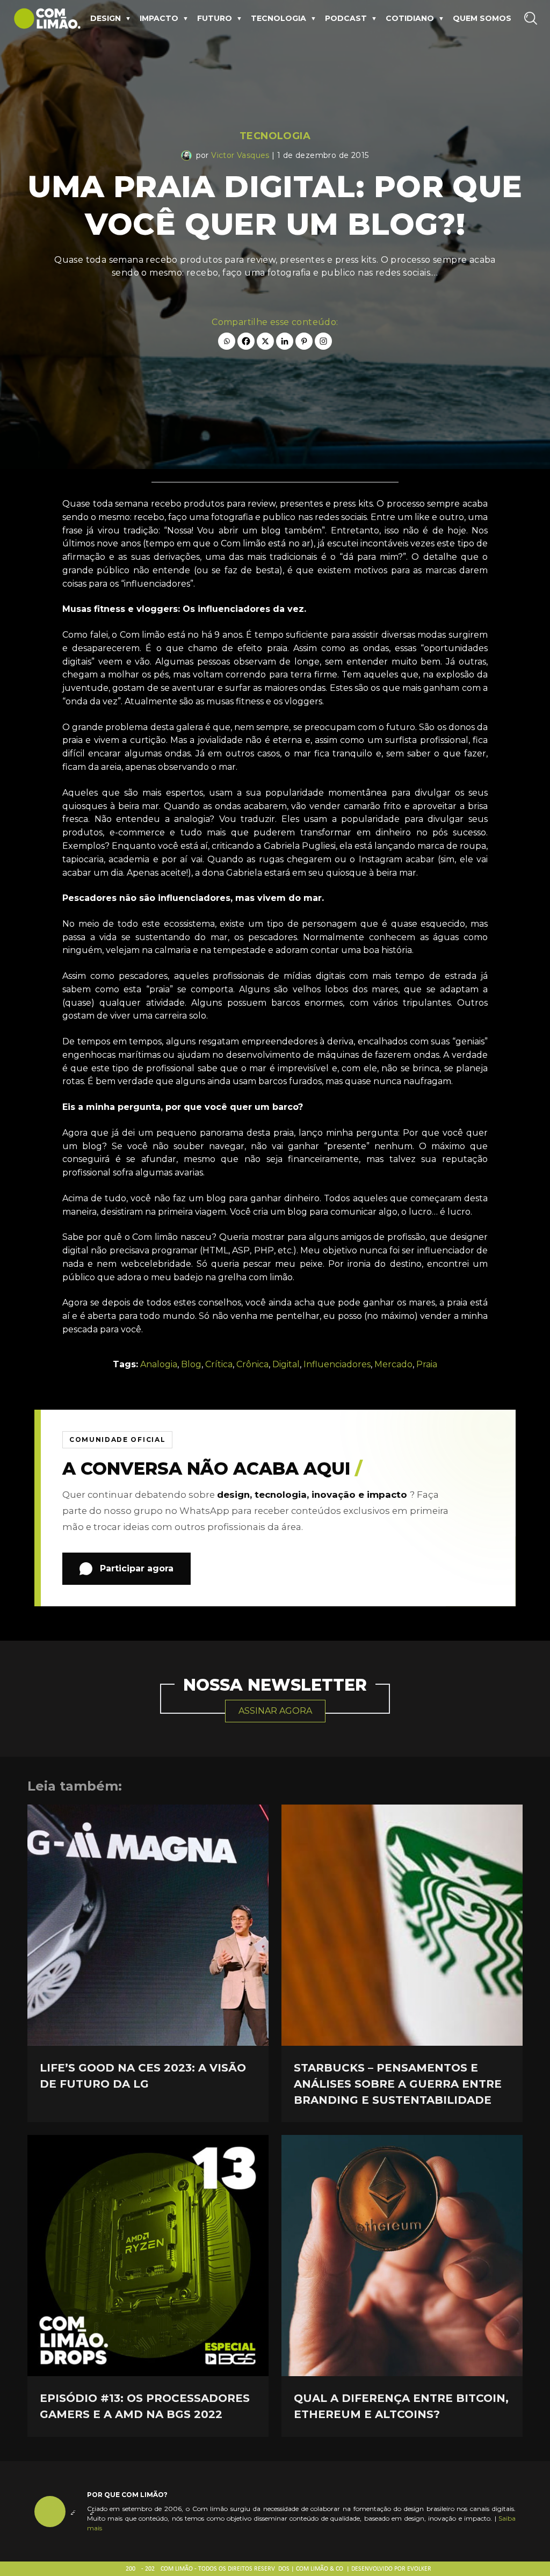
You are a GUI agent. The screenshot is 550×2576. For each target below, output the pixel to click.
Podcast (346, 18)
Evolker (419, 2569)
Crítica (219, 1364)
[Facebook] (246, 341)
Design (106, 18)
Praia (427, 1364)
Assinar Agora (275, 1711)
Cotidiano (410, 18)
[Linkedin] (285, 341)
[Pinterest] (304, 341)
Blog (191, 1364)
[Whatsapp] (227, 341)
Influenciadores (337, 1364)
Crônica (252, 1364)
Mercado (393, 1364)
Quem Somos (482, 18)
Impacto (159, 18)
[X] (265, 341)
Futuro (215, 18)
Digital (286, 1364)
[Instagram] (323, 341)
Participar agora (137, 1568)
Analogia (159, 1364)
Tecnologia (278, 18)
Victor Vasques (240, 155)
